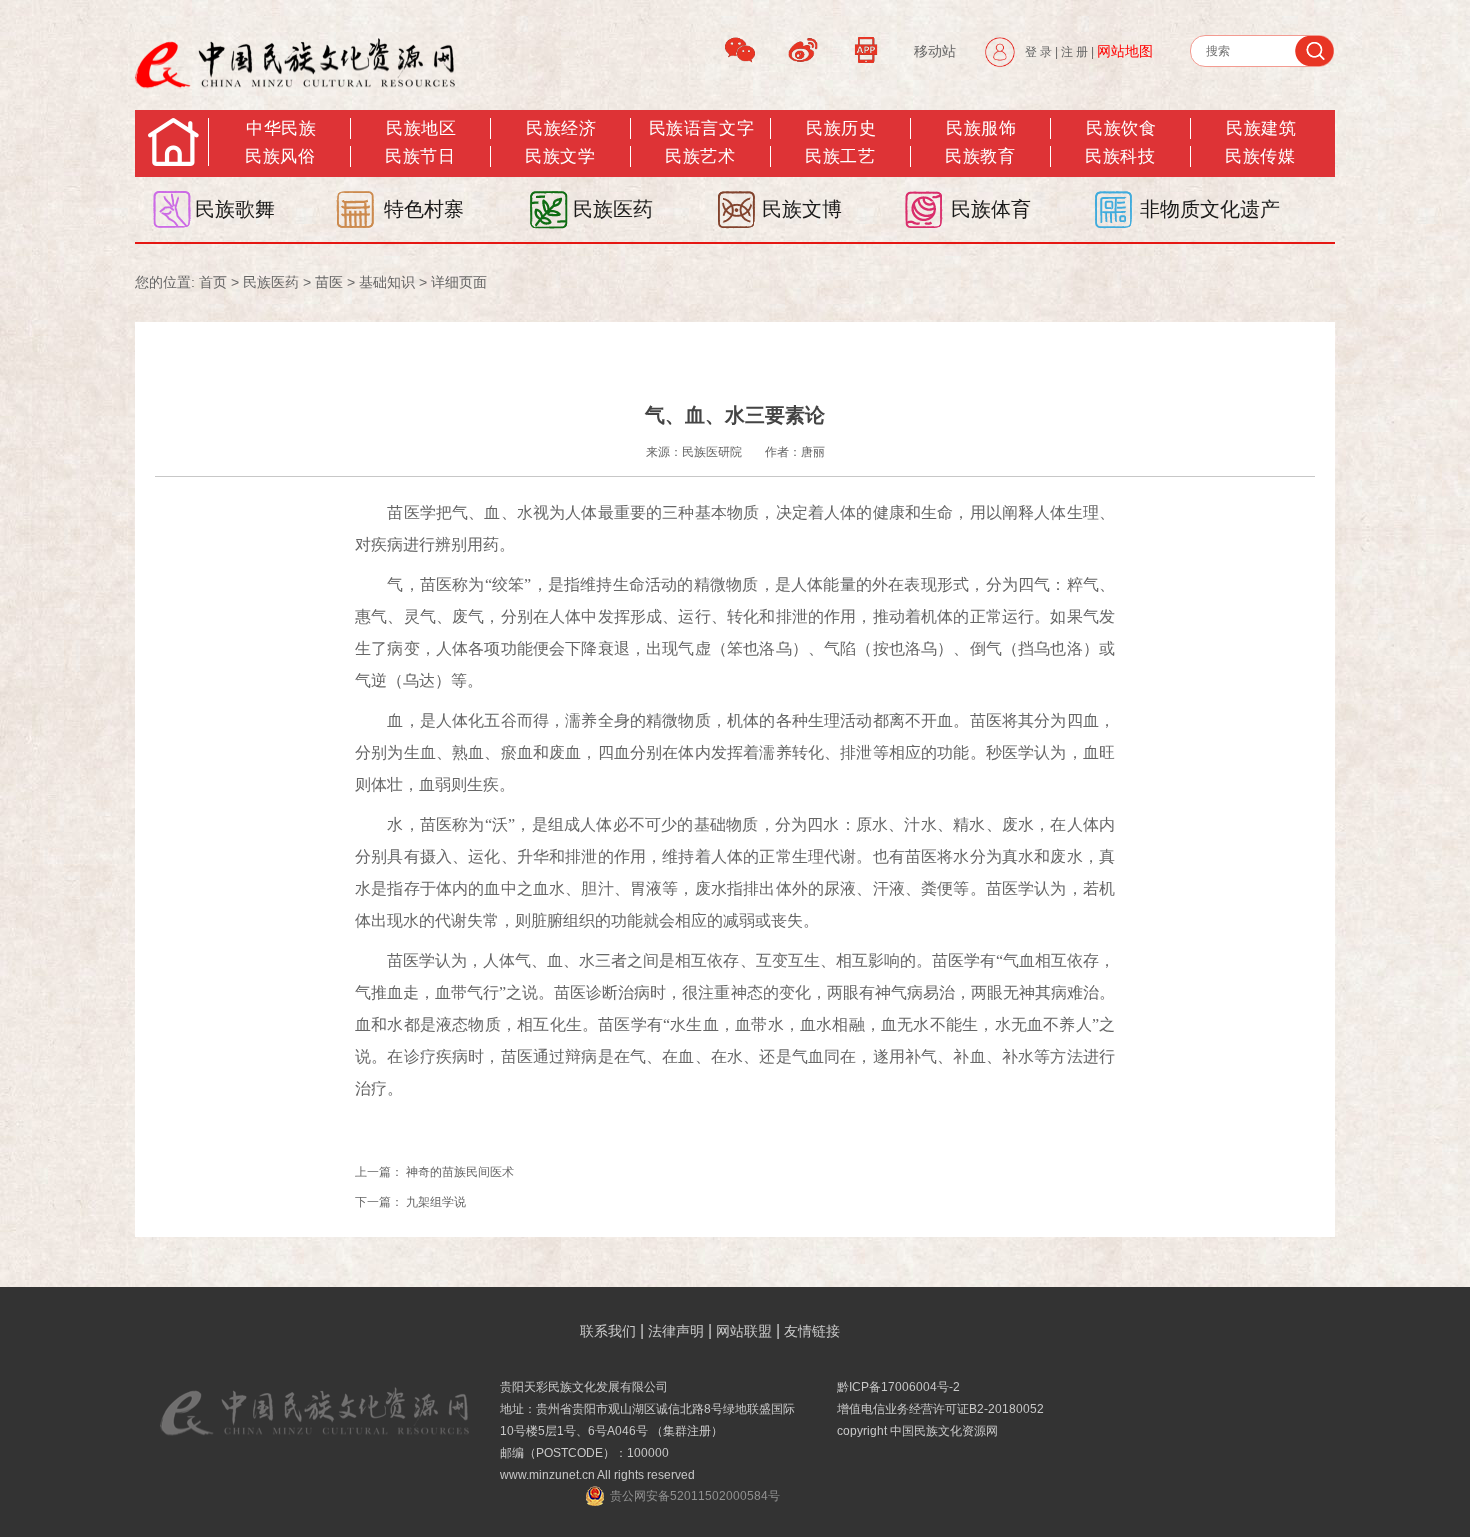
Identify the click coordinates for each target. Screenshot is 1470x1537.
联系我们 (608, 1331)
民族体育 (991, 209)
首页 (213, 282)
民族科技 (1120, 156)
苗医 (329, 282)
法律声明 (676, 1331)
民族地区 (421, 128)
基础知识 (387, 282)
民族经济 (561, 128)
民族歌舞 (235, 209)
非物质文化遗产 (1210, 209)
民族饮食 (1121, 128)
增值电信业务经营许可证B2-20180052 (940, 1409)
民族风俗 (280, 156)
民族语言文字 (701, 128)
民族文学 (560, 156)
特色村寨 (424, 209)
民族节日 (420, 156)
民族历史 (841, 128)
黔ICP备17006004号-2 (898, 1387)
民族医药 (613, 209)
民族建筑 (1261, 128)
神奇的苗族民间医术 (461, 1172)
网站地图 (1125, 51)
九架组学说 (436, 1202)
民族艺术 (700, 156)
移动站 (935, 51)
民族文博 (802, 209)
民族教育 (980, 156)
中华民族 (281, 128)
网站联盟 (744, 1331)
